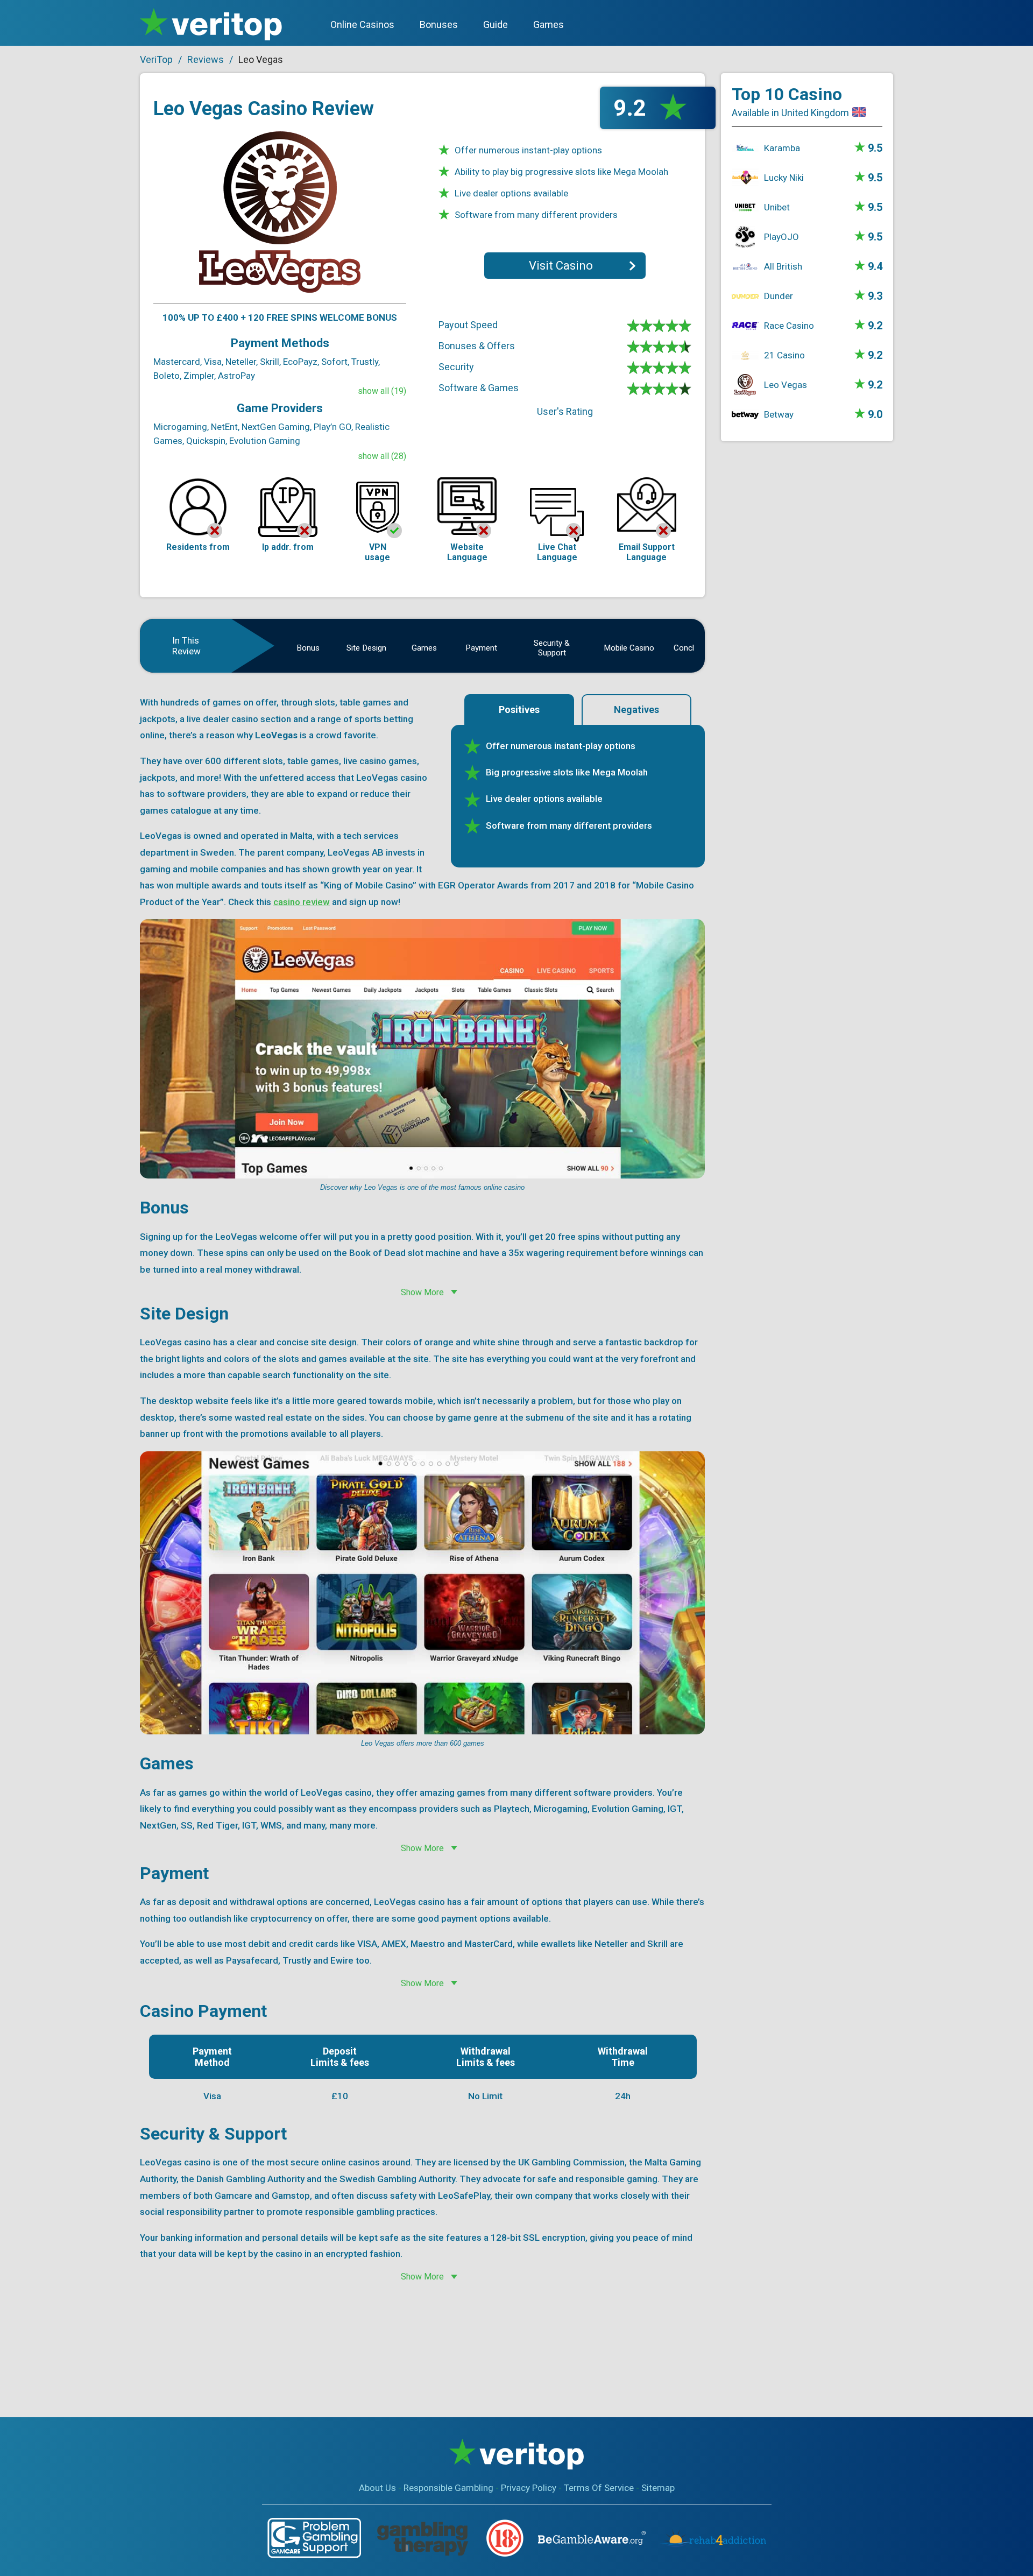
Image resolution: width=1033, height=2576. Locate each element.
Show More (422, 1292)
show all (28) (382, 456)
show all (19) (382, 391)
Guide (496, 24)
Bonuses (439, 24)
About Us (377, 2488)
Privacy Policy (529, 2488)
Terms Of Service (599, 2488)
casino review (302, 902)
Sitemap (658, 2488)
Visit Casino (561, 266)
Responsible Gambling (448, 2488)
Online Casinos (362, 24)
